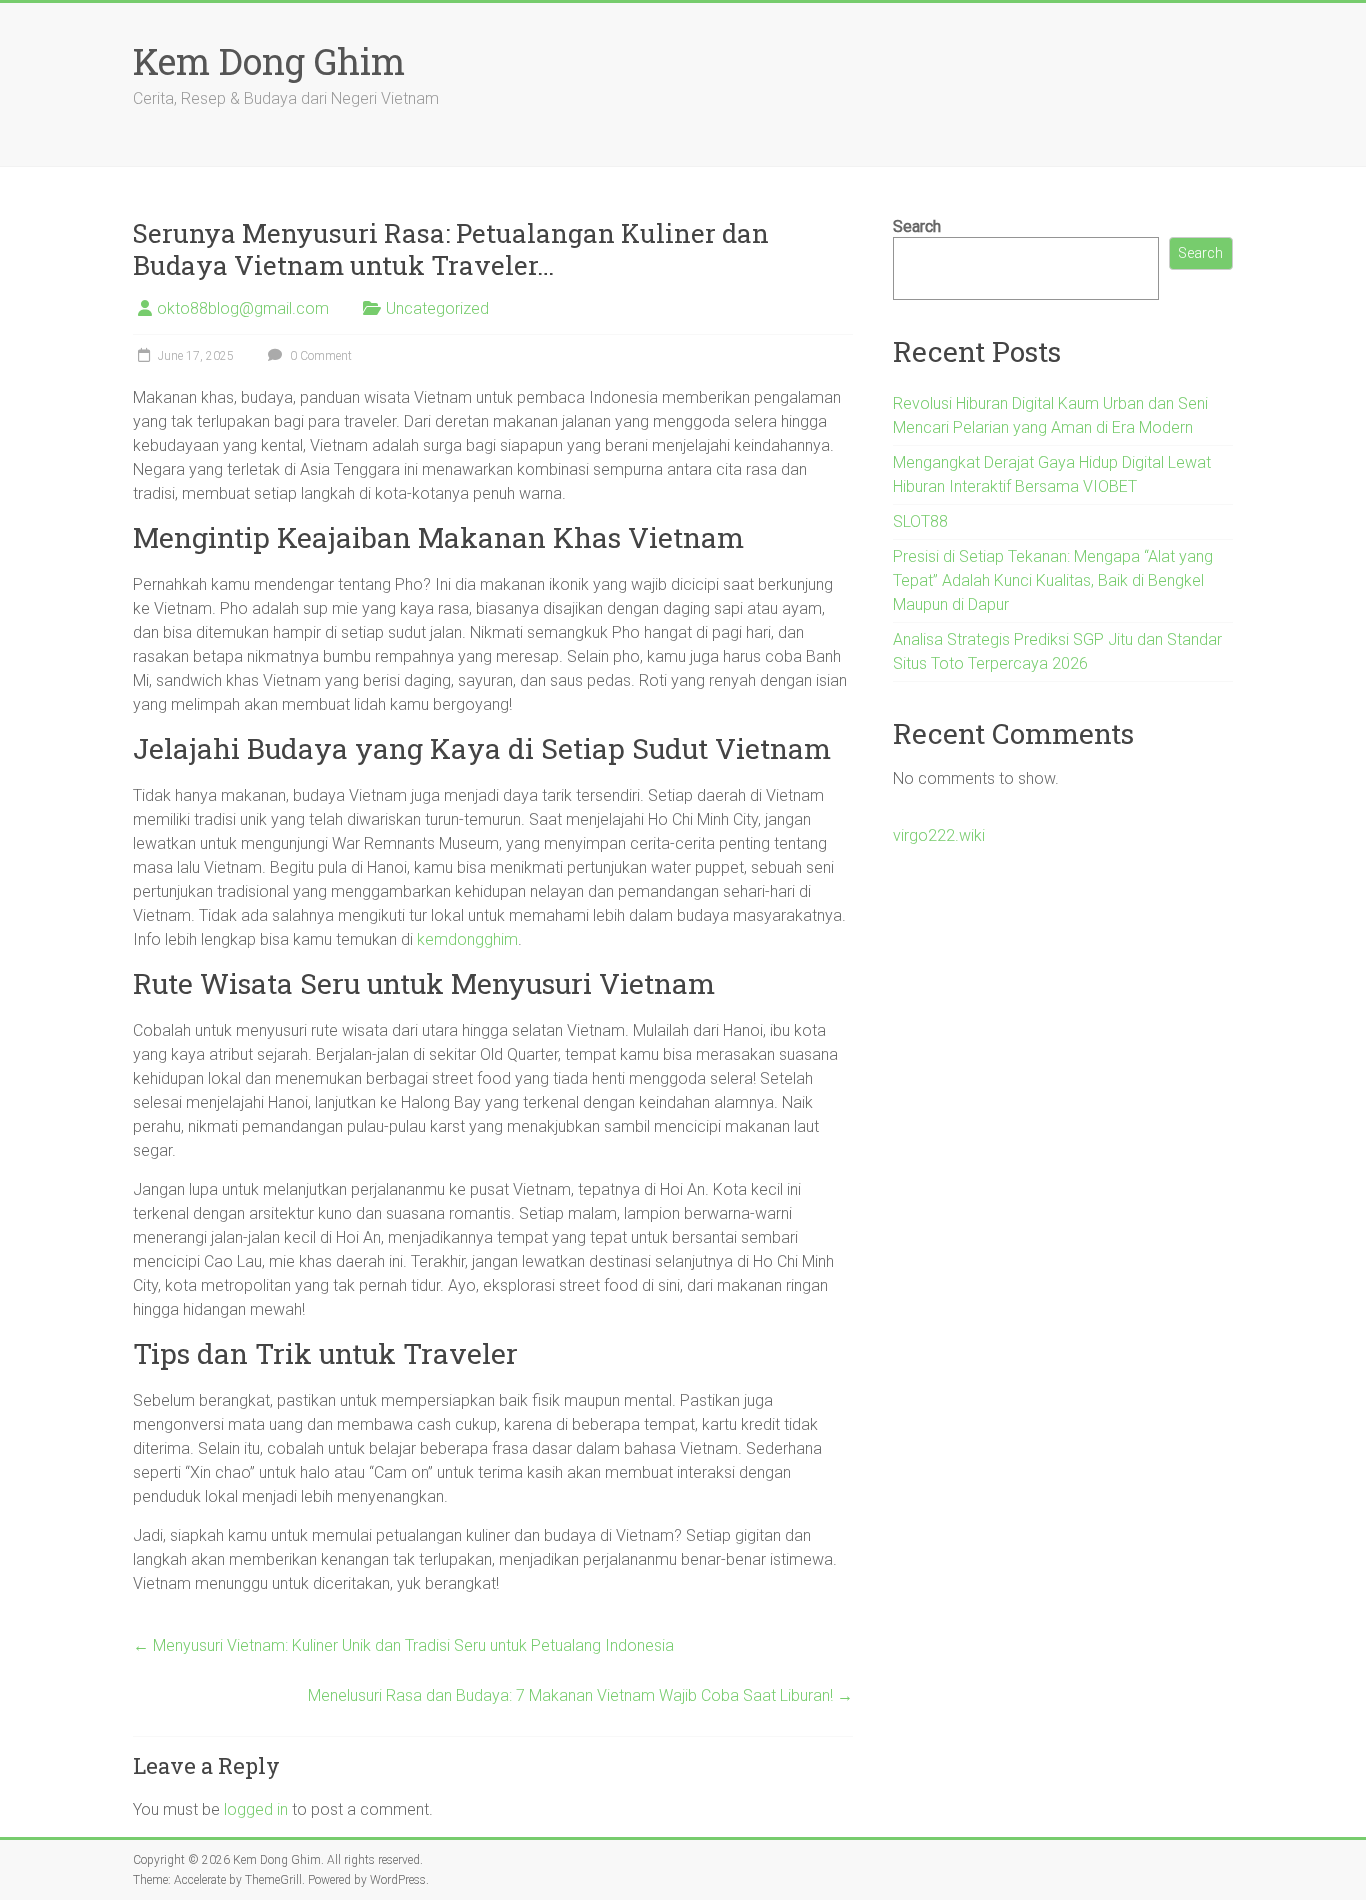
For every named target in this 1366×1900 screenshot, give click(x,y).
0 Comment (319, 356)
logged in (256, 1809)
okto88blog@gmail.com (243, 308)
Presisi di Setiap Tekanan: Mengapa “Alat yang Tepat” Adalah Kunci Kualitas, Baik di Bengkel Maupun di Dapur (1053, 580)
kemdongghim (467, 939)
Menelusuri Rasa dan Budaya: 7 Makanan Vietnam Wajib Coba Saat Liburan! (580, 1695)
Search (917, 226)
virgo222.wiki (939, 835)
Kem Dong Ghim (269, 61)
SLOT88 (920, 521)
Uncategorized (437, 308)
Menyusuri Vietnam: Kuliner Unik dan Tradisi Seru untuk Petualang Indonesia (403, 1645)
